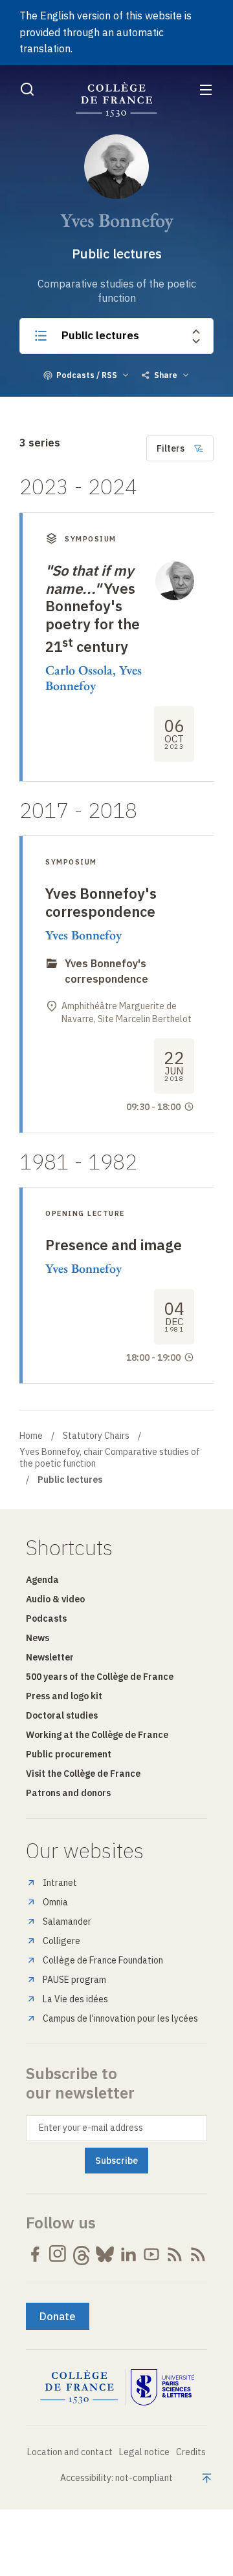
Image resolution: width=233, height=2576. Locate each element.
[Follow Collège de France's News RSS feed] (175, 2254)
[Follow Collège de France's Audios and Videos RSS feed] (198, 2254)
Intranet (60, 1883)
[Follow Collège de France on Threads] (82, 2254)
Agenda (42, 1580)
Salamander (67, 1922)
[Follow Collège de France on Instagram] (58, 2254)
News (38, 1638)
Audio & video (55, 1599)
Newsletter (50, 1657)
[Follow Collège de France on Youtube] (151, 2254)
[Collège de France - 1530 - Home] (116, 100)
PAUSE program (74, 1980)
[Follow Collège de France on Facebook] (35, 2254)
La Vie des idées (75, 1999)
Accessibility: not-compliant (116, 2478)
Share (166, 375)
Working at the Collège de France (97, 1735)
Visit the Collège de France (83, 1774)
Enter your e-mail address (91, 2128)
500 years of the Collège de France (100, 1677)
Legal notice (144, 2452)
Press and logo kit (64, 1696)
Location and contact (70, 2452)
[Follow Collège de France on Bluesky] (105, 2254)
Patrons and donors (68, 1793)
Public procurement (69, 1754)
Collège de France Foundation (103, 1960)
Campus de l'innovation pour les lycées (120, 2018)
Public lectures (100, 335)
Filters (171, 448)
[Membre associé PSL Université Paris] (162, 2387)
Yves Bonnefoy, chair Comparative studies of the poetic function (110, 1458)
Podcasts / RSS (87, 375)
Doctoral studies (62, 1715)
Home (31, 1436)
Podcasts (46, 1618)
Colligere (61, 1941)
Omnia (55, 1902)
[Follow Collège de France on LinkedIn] (128, 2254)
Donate (58, 2316)
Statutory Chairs (96, 1436)
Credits (191, 2452)
